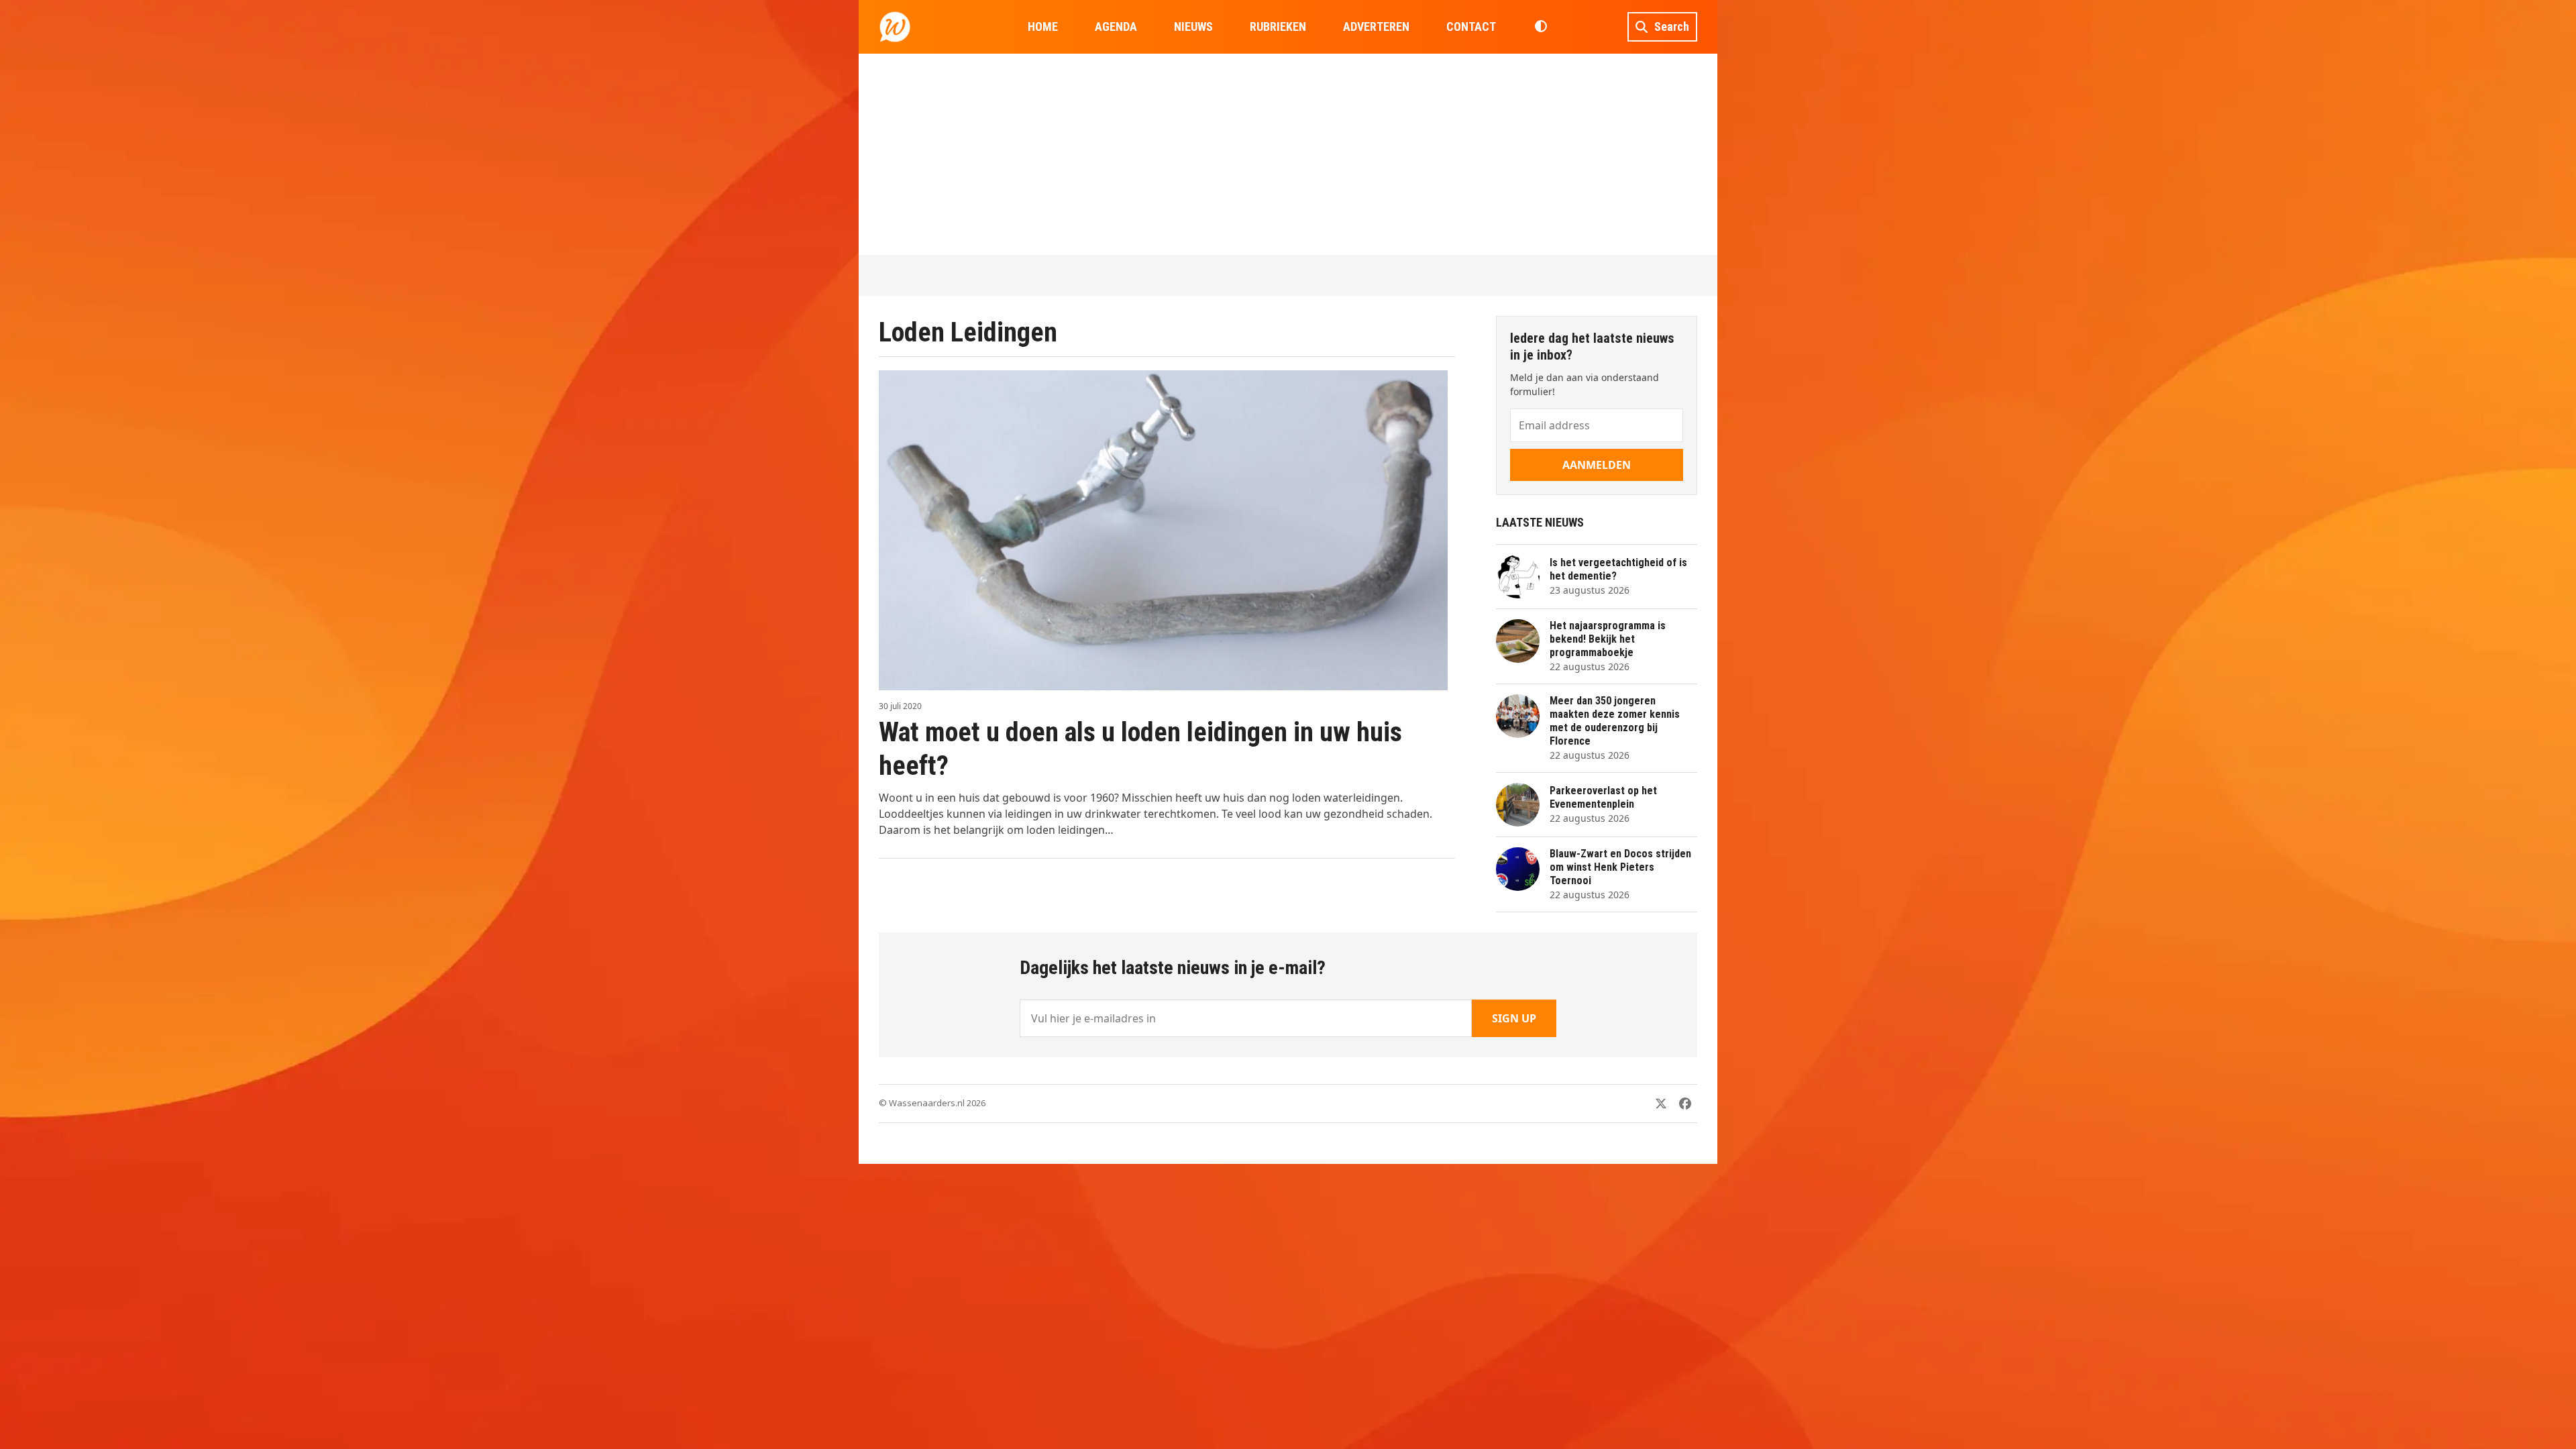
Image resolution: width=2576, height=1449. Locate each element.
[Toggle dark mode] (1541, 27)
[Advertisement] (1288, 154)
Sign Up (1514, 1018)
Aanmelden (1597, 465)
